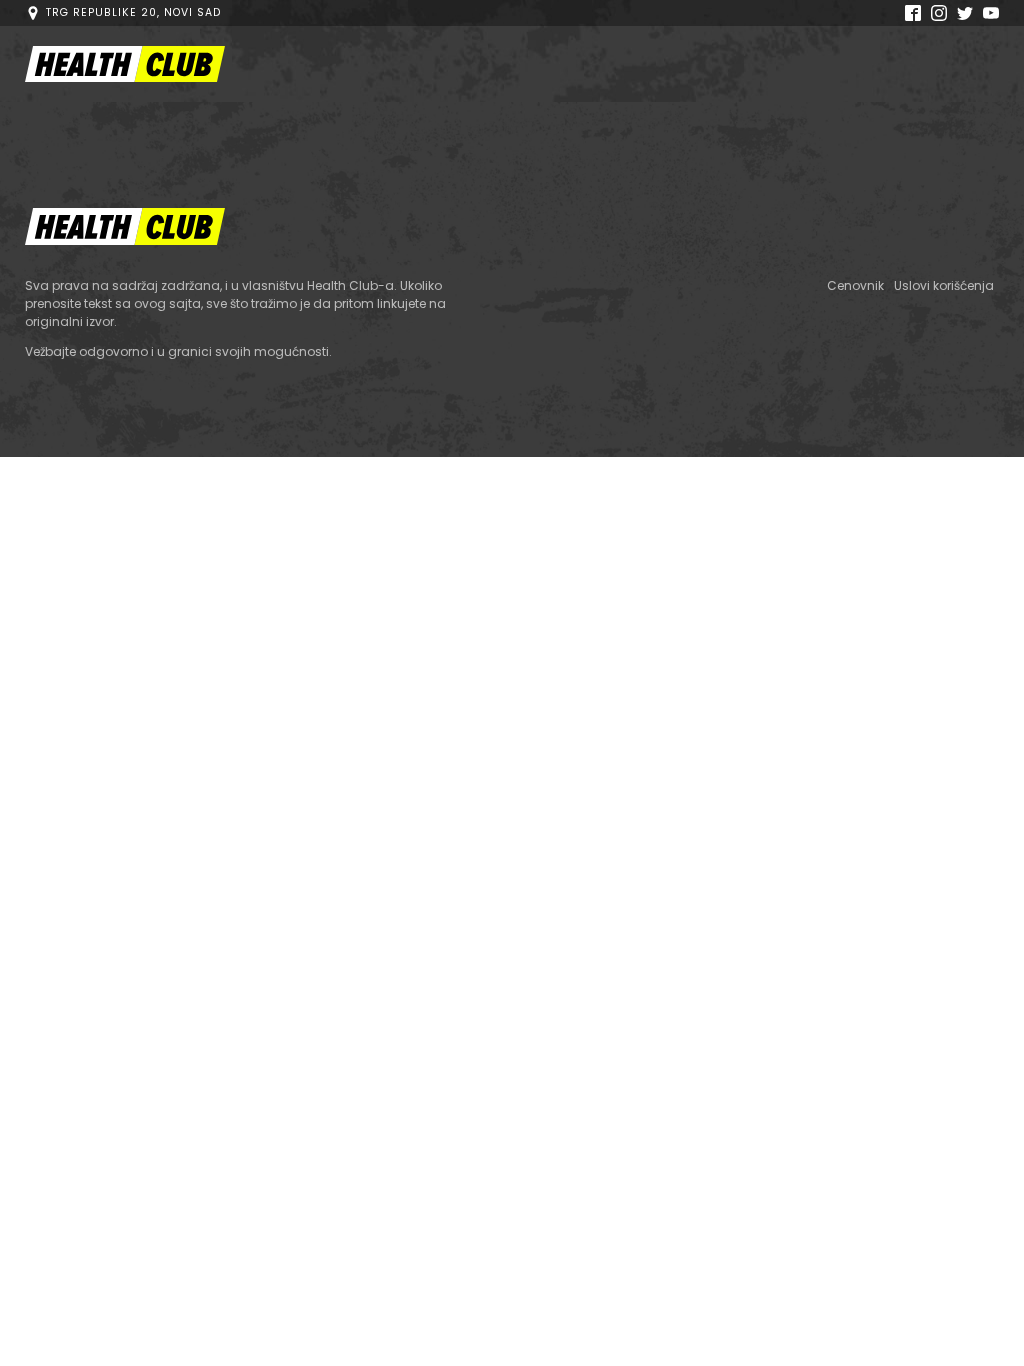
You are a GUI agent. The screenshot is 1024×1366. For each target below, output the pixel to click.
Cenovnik (855, 285)
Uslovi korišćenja (944, 285)
